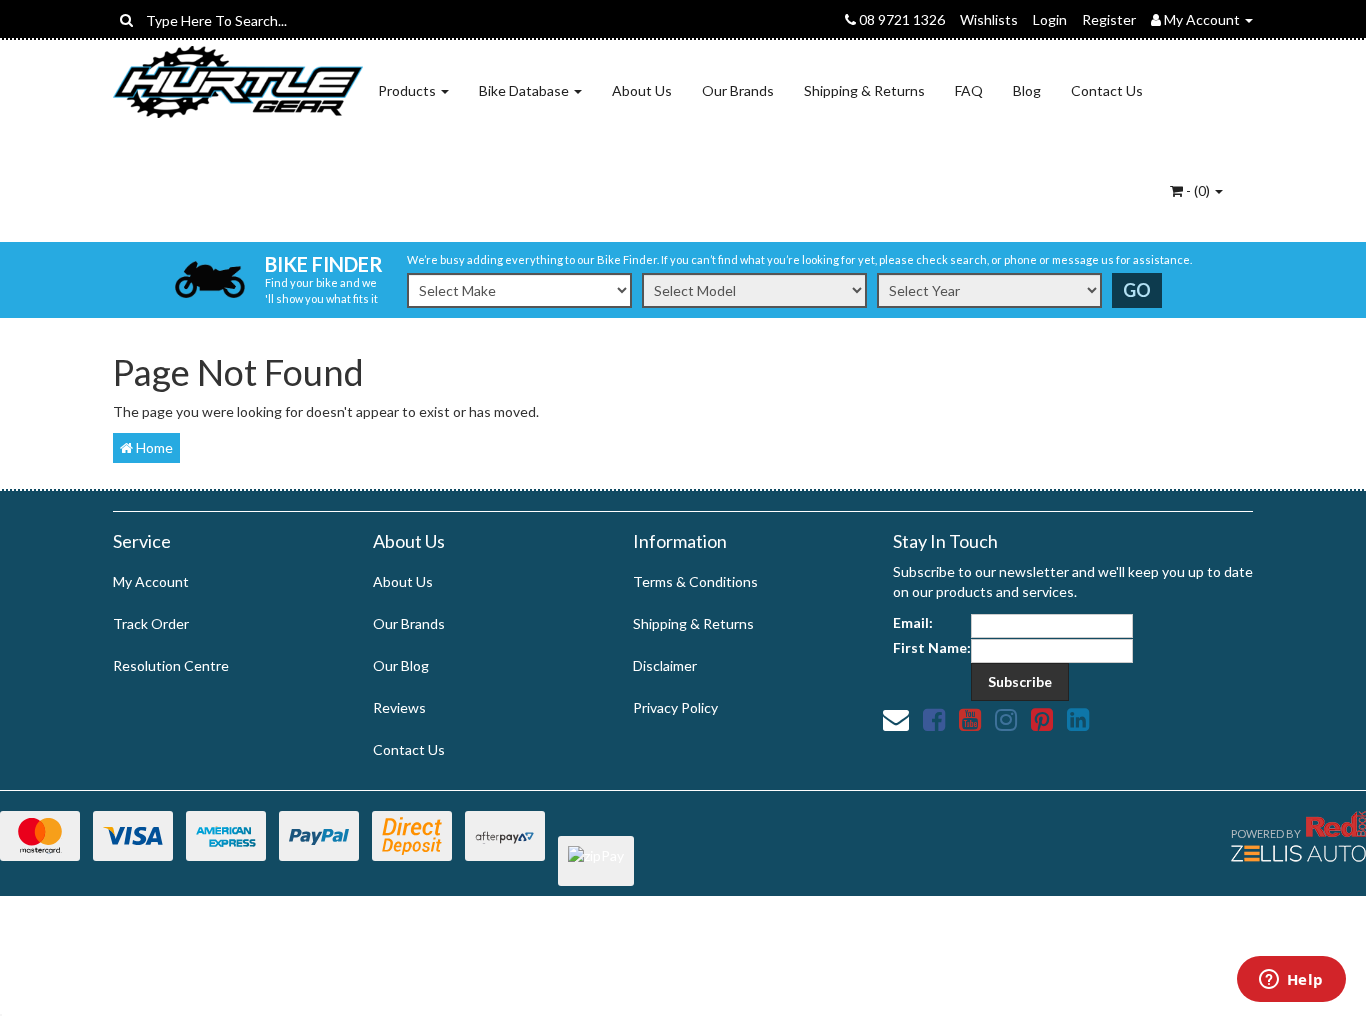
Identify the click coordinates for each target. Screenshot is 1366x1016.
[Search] (126, 20)
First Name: (932, 647)
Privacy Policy (675, 707)
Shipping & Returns (864, 90)
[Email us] (896, 719)
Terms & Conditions (695, 581)
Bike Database (525, 90)
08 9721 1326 (900, 19)
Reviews (399, 707)
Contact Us (1107, 90)
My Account (151, 581)
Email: (913, 622)
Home (153, 447)
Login (1050, 19)
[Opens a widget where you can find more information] (1291, 981)
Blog (1027, 90)
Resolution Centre (171, 665)
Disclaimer (665, 665)
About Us (642, 90)
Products (408, 90)
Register (1109, 19)
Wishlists (989, 19)
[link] (934, 719)
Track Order (151, 623)
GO (1137, 290)
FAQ (969, 90)
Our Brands (738, 90)
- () (1198, 190)
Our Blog (401, 665)
